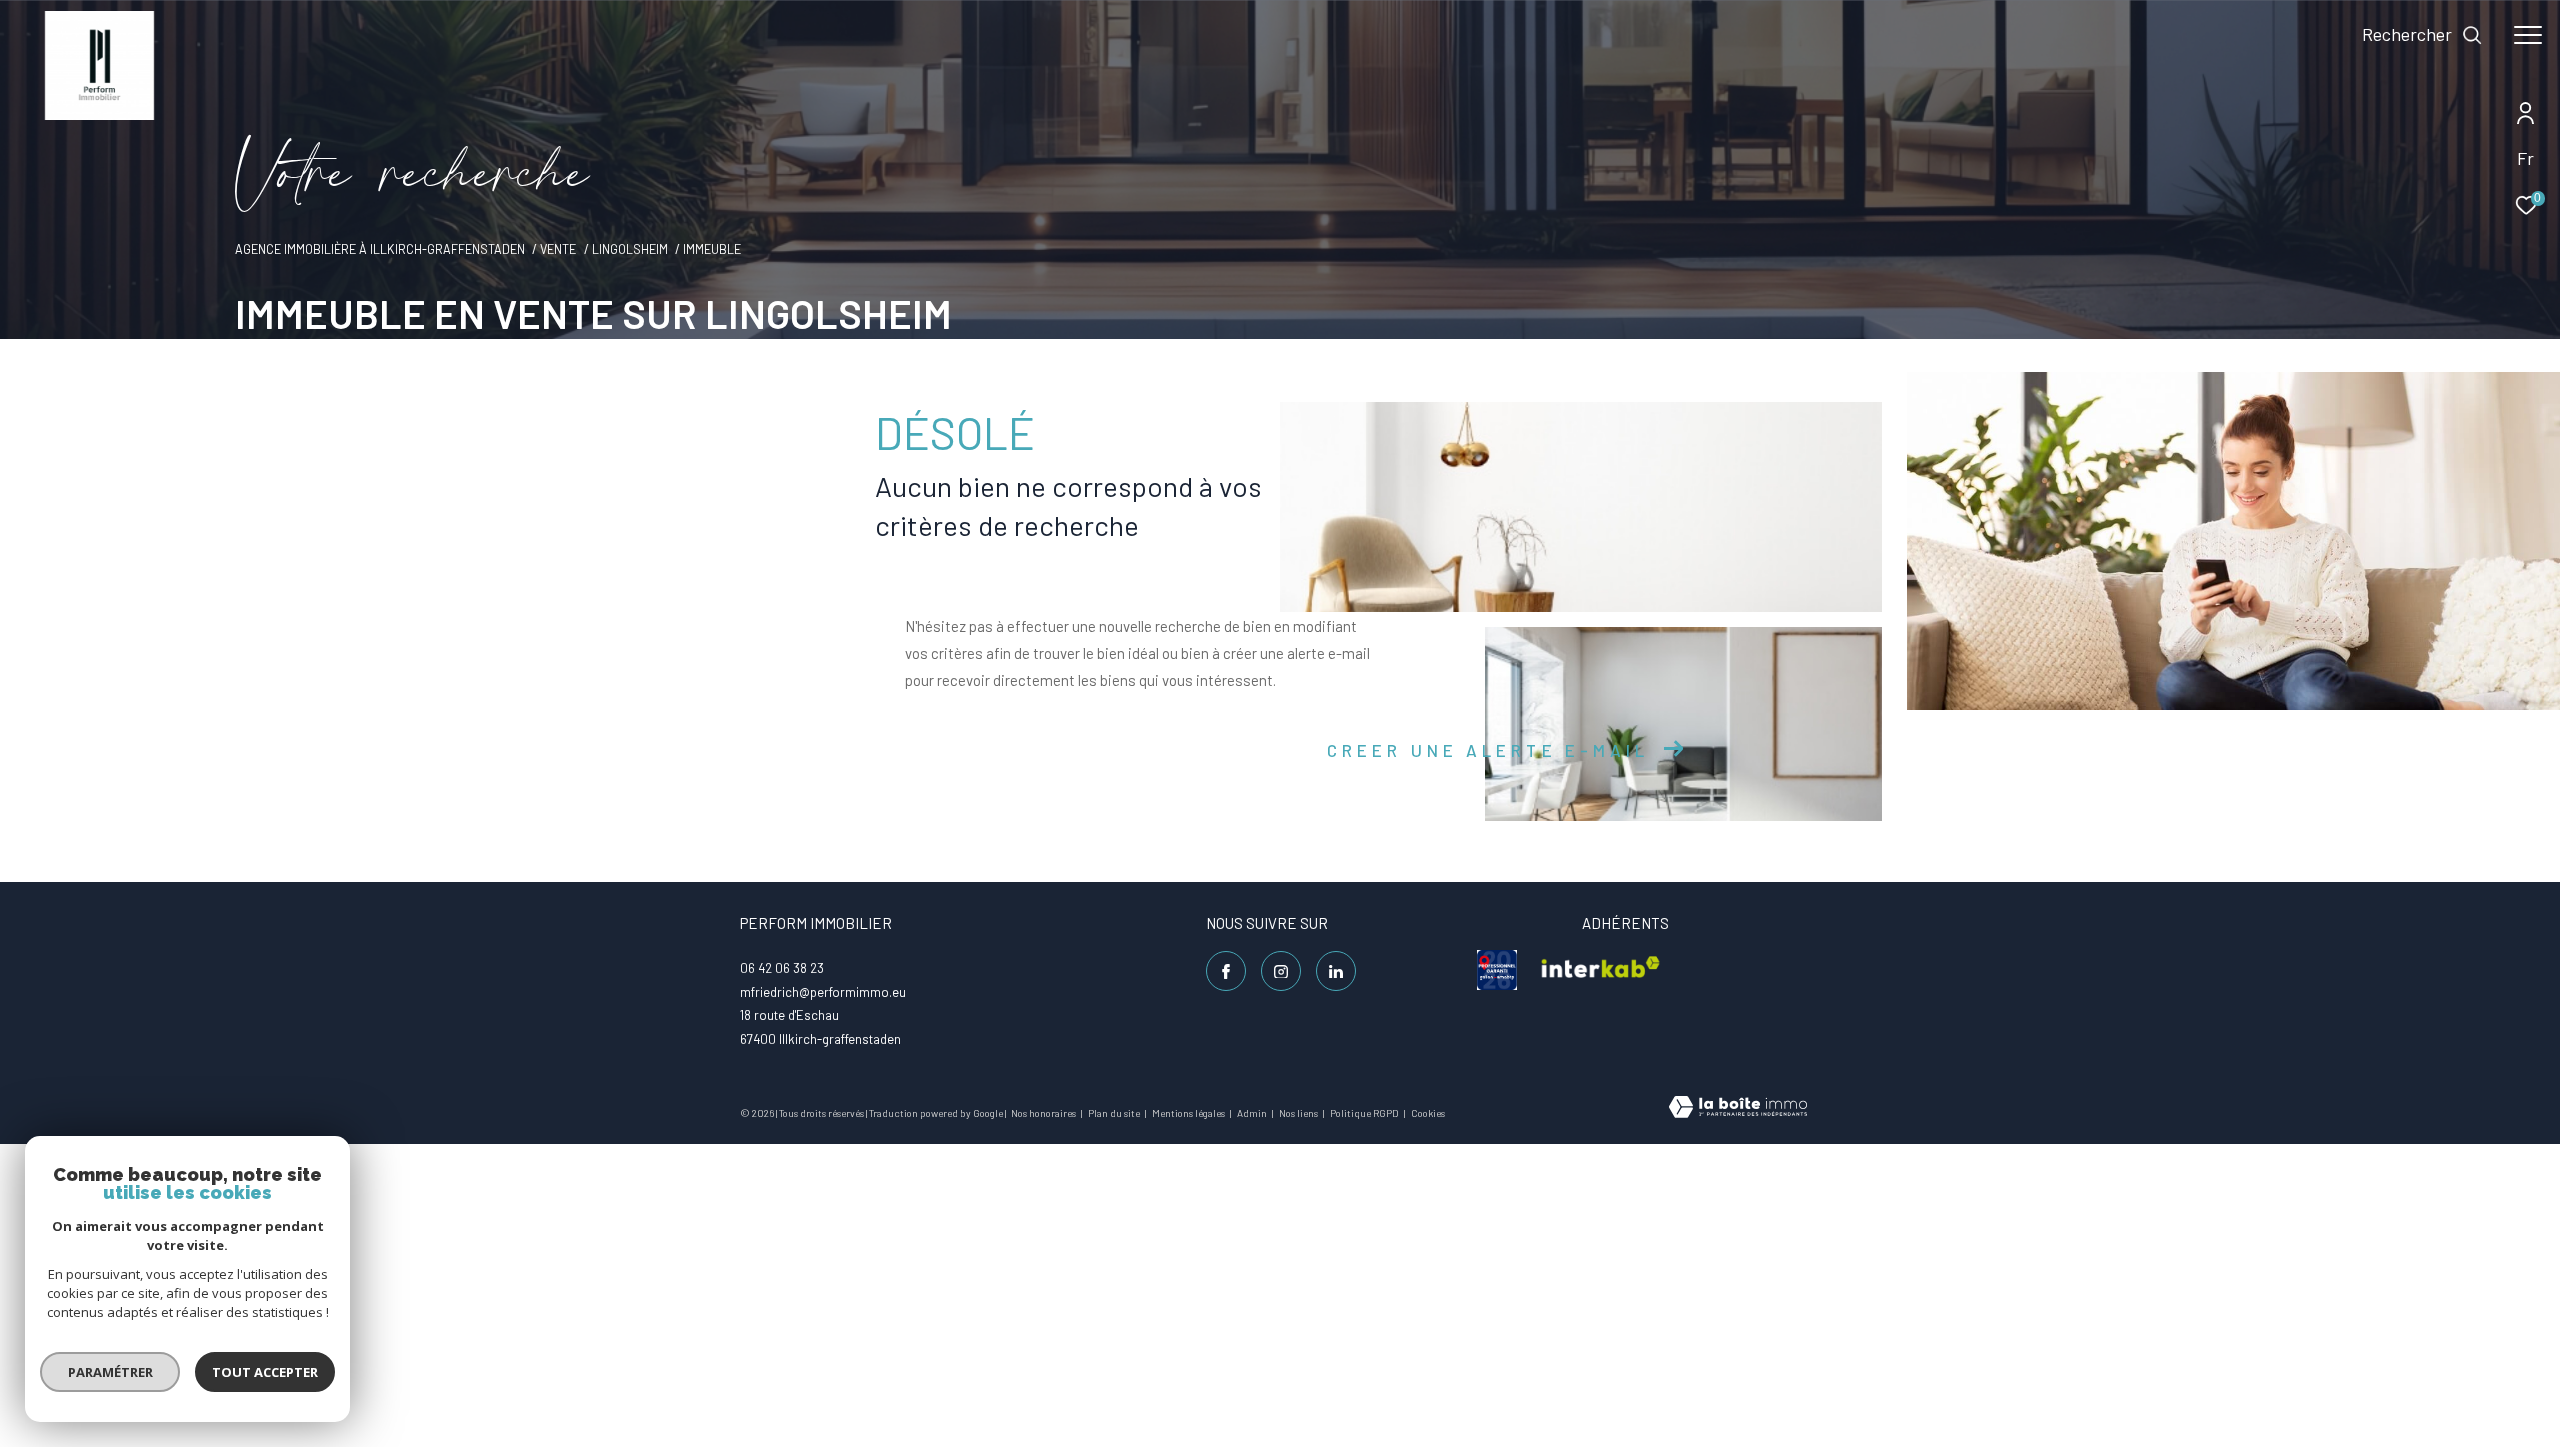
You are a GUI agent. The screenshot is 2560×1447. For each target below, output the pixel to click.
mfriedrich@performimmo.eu (823, 992)
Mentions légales (1189, 1113)
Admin (1253, 1113)
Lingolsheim (630, 249)
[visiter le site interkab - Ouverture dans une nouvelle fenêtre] (1600, 970)
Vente (558, 249)
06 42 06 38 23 (782, 968)
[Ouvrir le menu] (2528, 35)
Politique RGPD (1364, 1113)
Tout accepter (265, 1372)
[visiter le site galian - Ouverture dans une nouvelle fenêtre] (1497, 970)
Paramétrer (110, 1372)
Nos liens (1299, 1113)
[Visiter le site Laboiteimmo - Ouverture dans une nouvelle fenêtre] (1738, 1108)
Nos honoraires (1044, 1113)
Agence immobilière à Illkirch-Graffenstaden (380, 249)
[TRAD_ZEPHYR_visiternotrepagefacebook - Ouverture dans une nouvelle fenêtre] (1226, 971)
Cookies (1428, 1113)
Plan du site (1115, 1113)
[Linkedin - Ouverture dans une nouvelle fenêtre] (1336, 971)
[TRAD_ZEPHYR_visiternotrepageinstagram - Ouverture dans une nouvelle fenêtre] (1281, 971)
